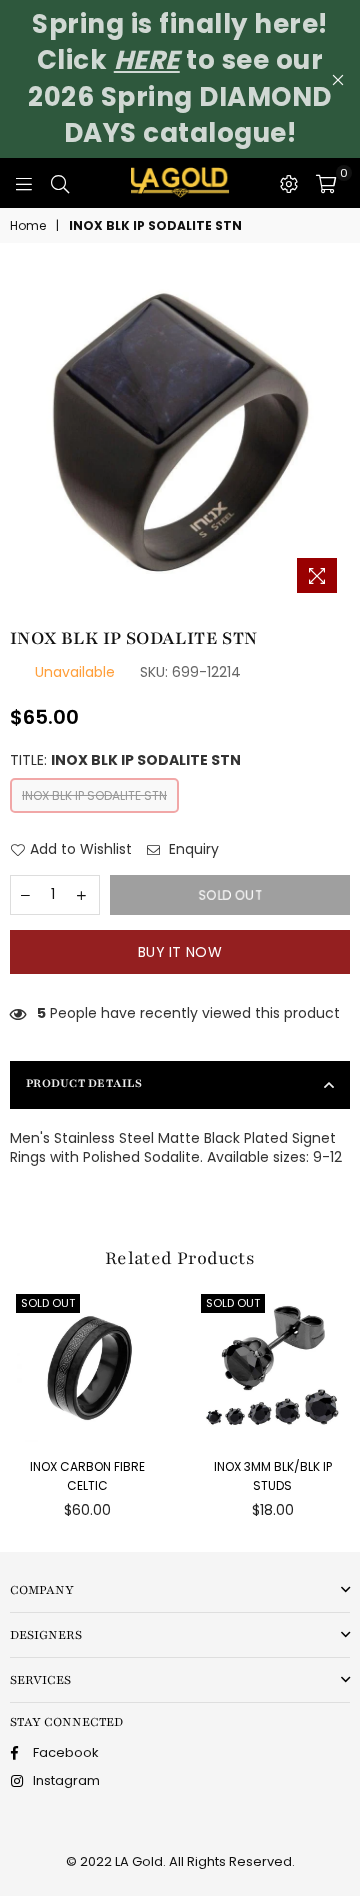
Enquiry (192, 849)
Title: (125, 760)
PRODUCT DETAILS (84, 1083)
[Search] (60, 183)
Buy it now (180, 952)
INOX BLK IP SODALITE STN (94, 795)
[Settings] (289, 183)
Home (28, 226)
